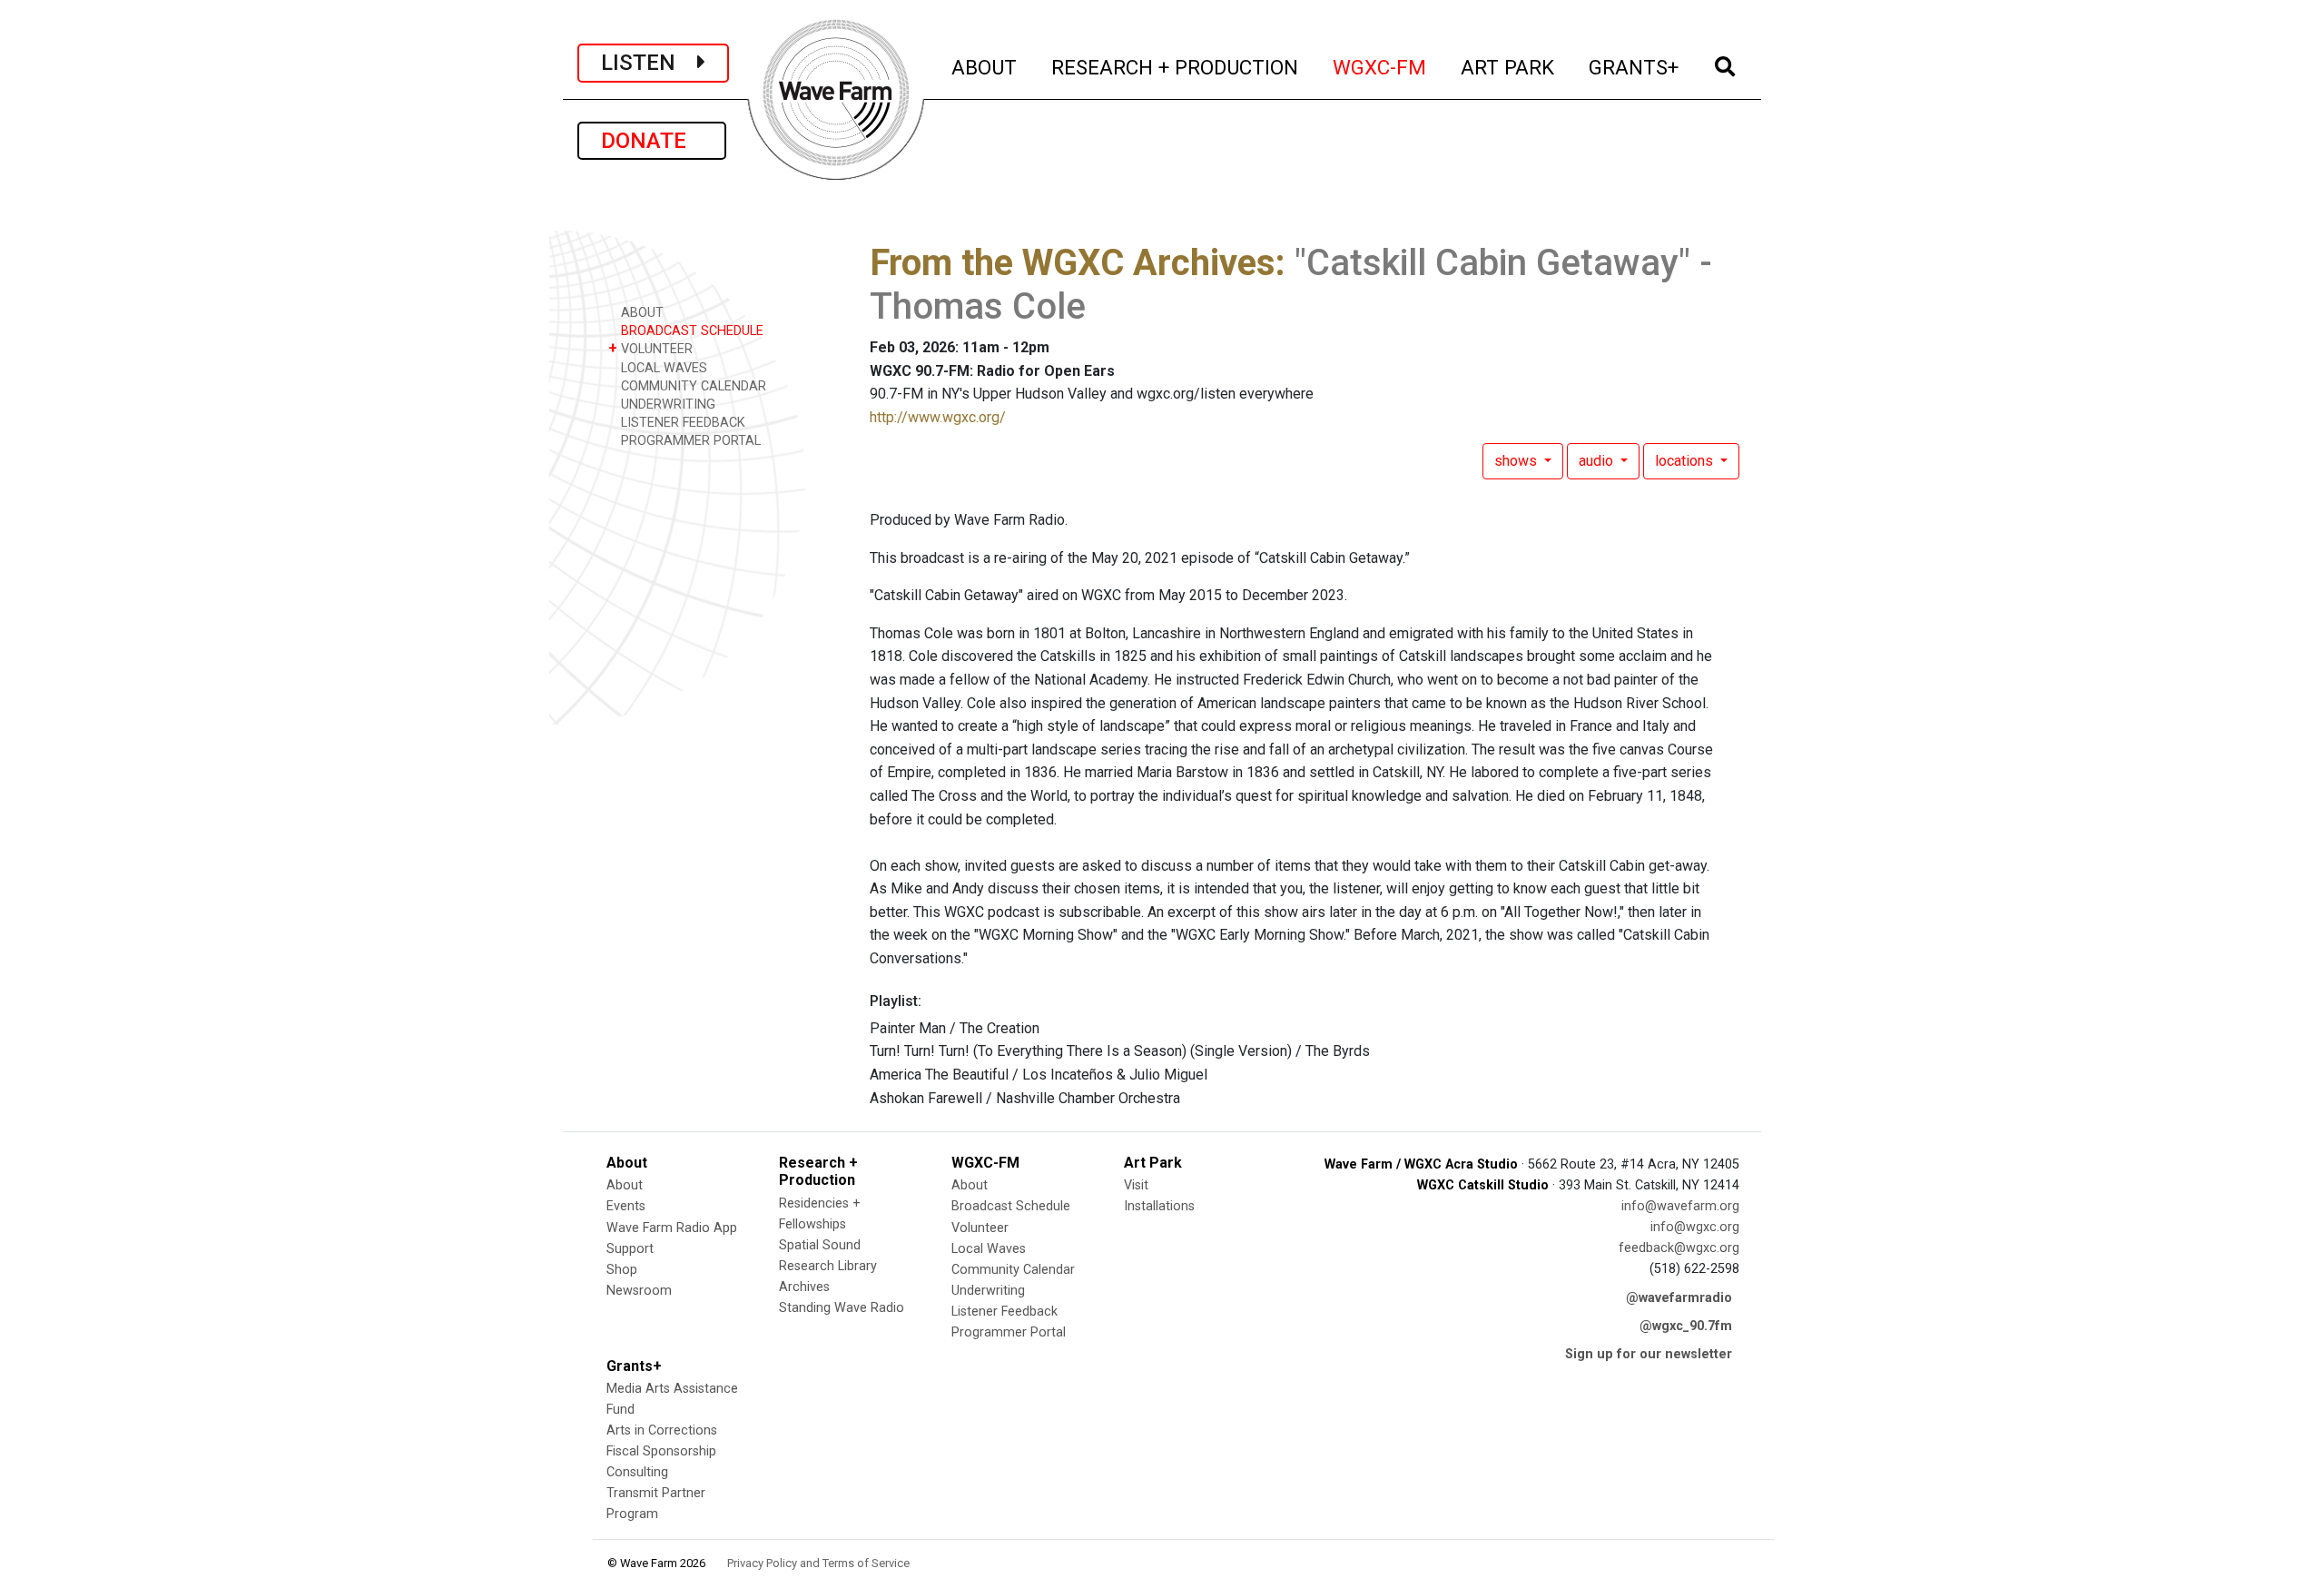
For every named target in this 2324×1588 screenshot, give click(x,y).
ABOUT (985, 67)
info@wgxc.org (1695, 1227)
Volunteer (980, 1228)
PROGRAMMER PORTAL (689, 441)
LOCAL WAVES (662, 368)
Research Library (828, 1266)
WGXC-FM (1380, 67)
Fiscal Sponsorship (661, 1451)
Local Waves (989, 1249)
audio (1598, 461)
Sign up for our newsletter (1649, 1354)
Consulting (637, 1472)
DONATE (652, 141)
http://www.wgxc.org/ (938, 417)
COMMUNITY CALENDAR (692, 386)
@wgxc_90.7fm (1686, 1326)
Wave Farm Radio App (672, 1228)
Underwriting (988, 1291)
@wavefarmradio (1679, 1298)
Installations (1159, 1206)
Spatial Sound (820, 1245)
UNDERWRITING (666, 404)
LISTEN (649, 63)
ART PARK (1508, 67)
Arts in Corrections (662, 1430)
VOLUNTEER (650, 348)
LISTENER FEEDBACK (681, 423)
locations (1686, 461)
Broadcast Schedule (1011, 1206)
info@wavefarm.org (1680, 1206)
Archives (804, 1287)
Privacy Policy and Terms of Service (818, 1563)
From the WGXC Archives (1073, 263)
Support (630, 1249)
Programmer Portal (1009, 1332)
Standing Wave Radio (842, 1308)
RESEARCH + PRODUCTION (1176, 67)
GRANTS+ (1635, 67)
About (625, 1185)
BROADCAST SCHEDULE (690, 331)
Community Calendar (1013, 1270)
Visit (1136, 1185)
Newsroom (639, 1291)
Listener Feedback (1004, 1312)
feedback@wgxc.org (1679, 1248)
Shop (622, 1270)
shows (1517, 461)
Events (626, 1206)
